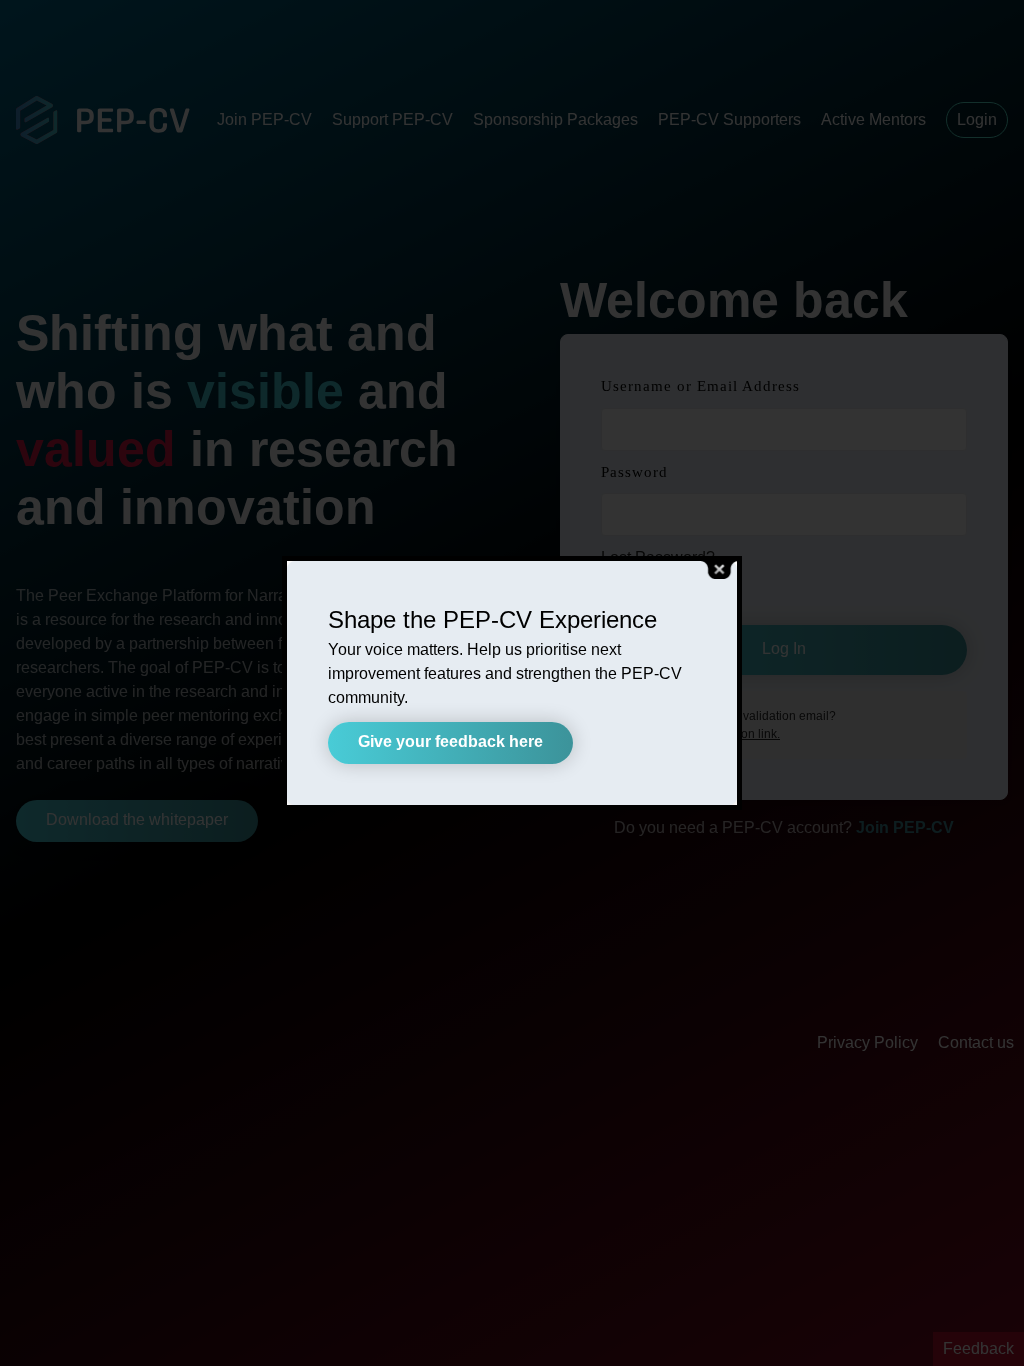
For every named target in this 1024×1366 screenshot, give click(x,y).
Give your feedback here (450, 741)
